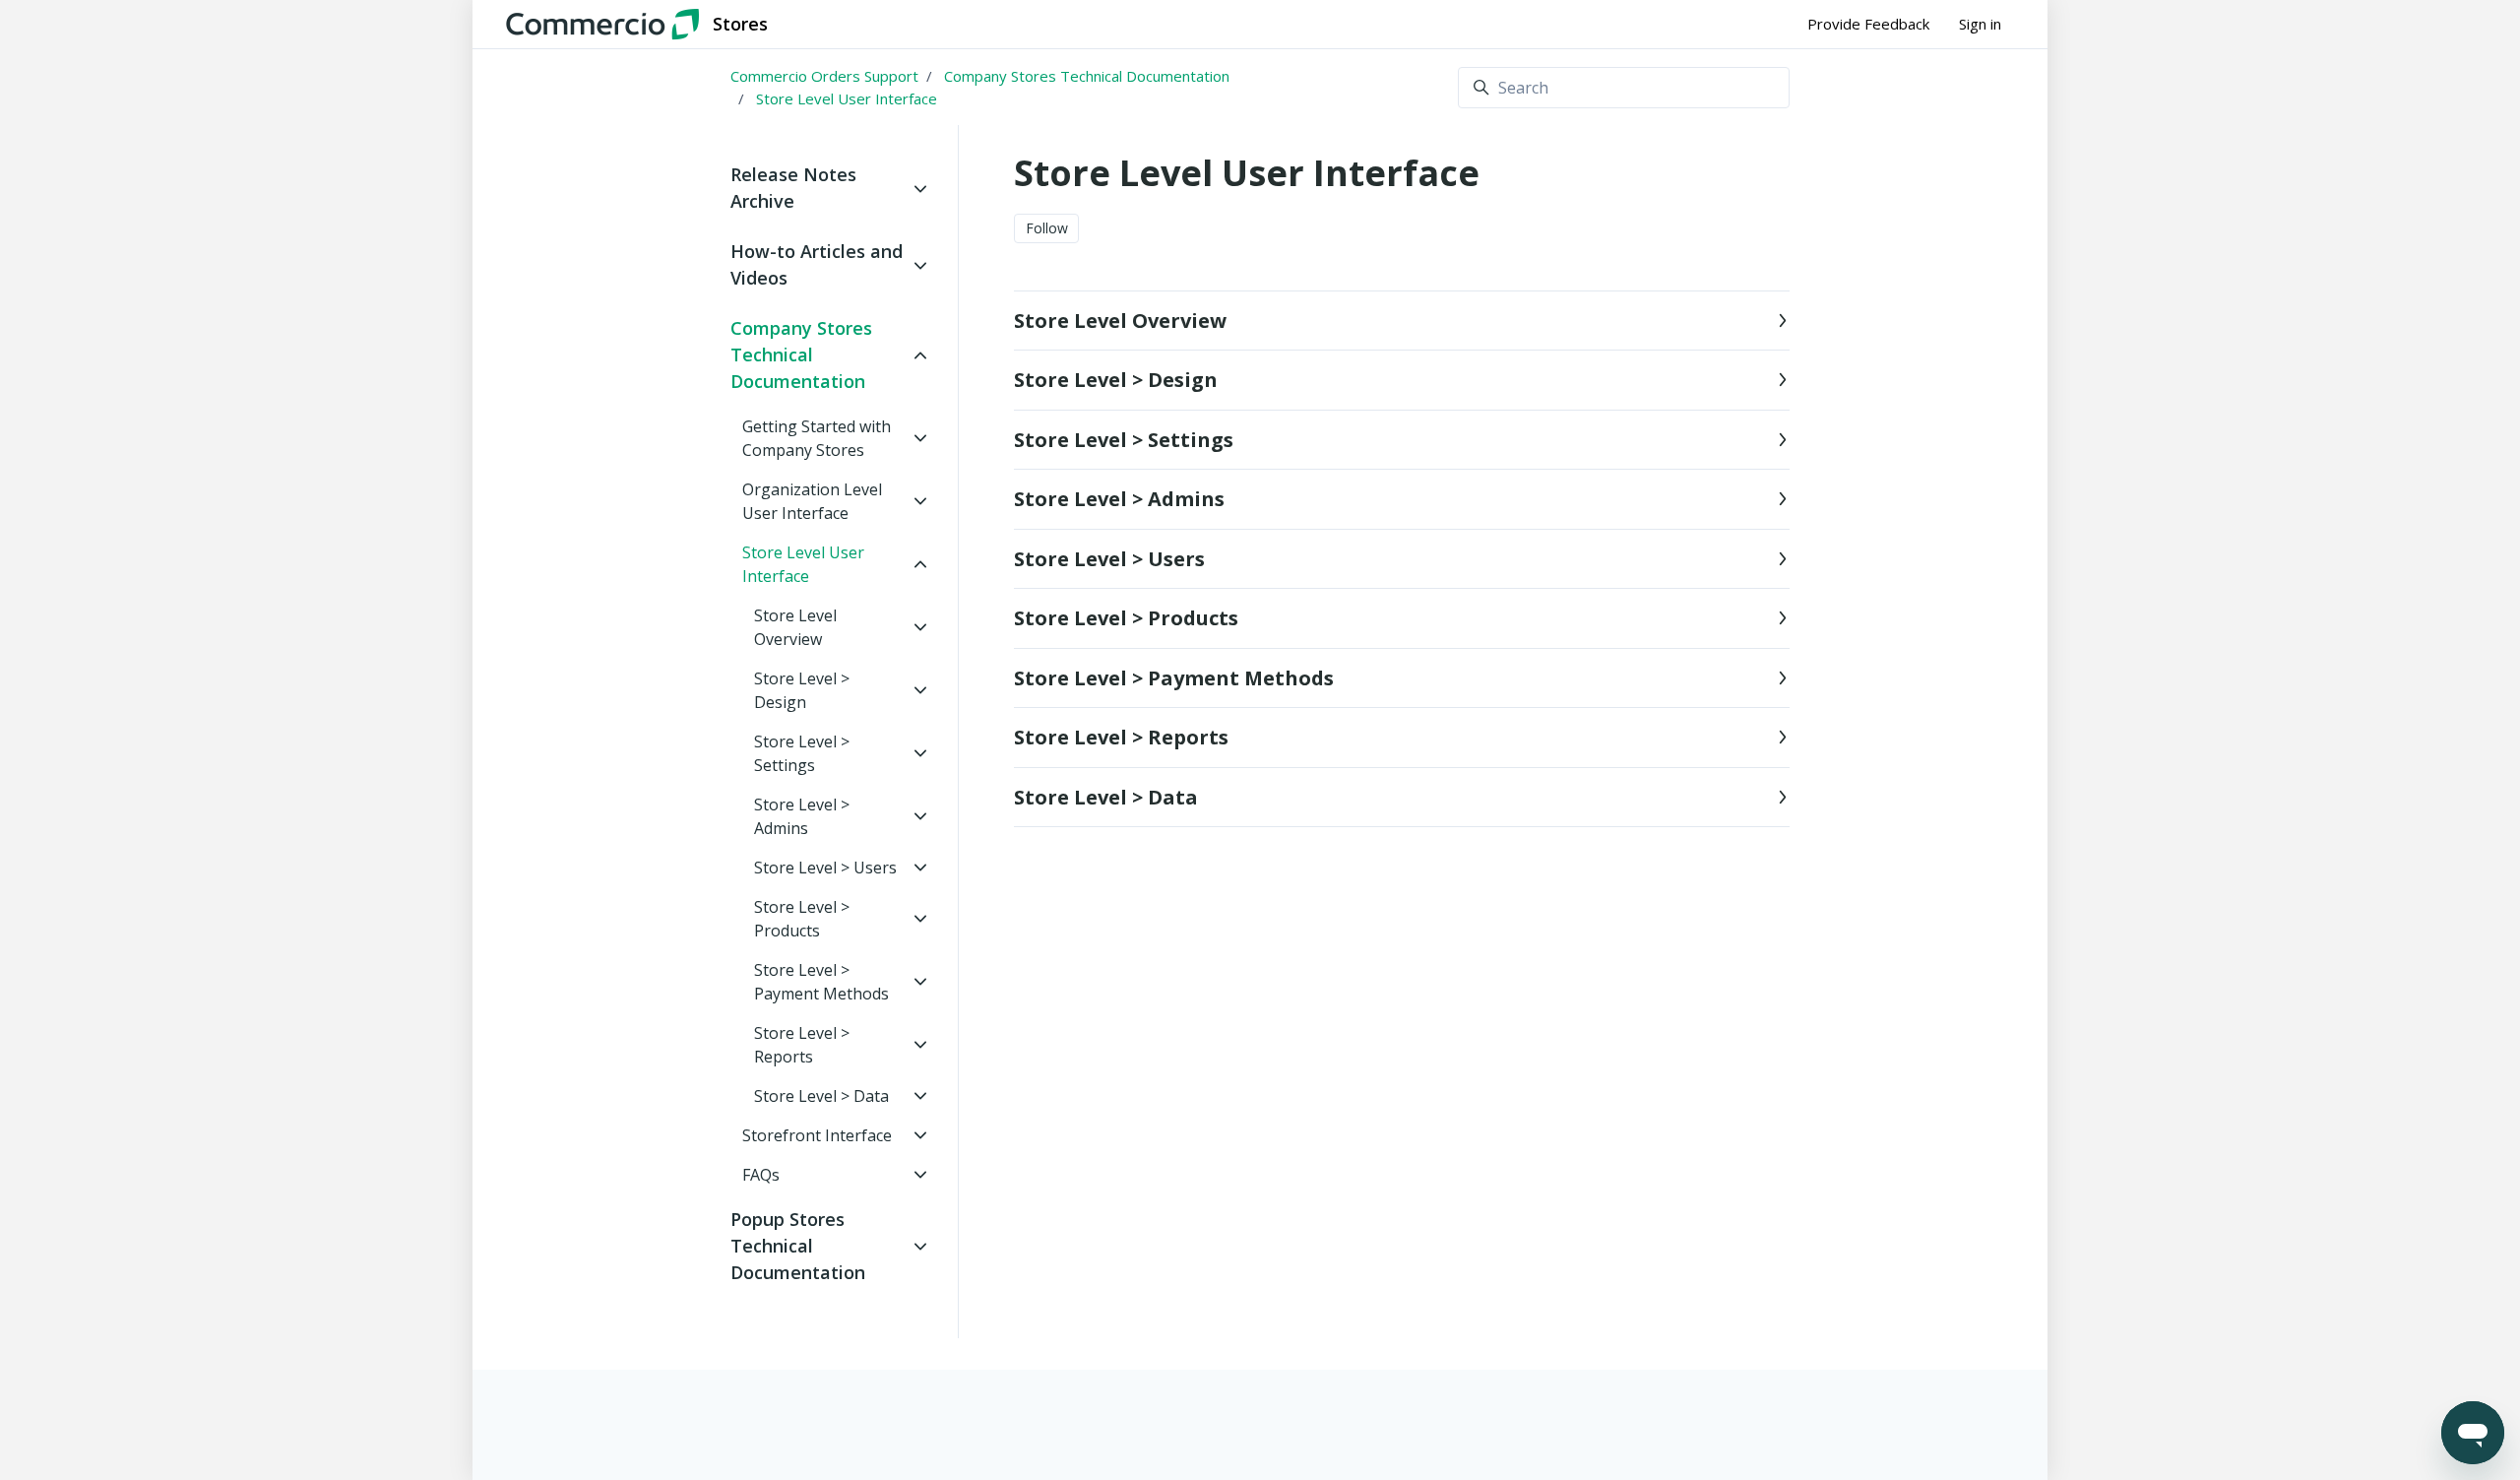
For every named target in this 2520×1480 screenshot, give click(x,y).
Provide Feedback (1868, 24)
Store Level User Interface (847, 98)
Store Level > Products (1126, 618)
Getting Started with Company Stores (817, 438)
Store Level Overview (1120, 321)
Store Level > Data (1106, 797)
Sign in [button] (1980, 24)
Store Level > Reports (1121, 737)
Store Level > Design (1116, 380)
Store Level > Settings (1124, 440)
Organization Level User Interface (812, 501)
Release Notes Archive (793, 188)
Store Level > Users (1109, 559)
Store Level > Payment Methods (1174, 678)
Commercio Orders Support (824, 76)
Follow (1047, 228)
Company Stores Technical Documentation (1087, 76)
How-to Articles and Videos (817, 264)
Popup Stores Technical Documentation (798, 1246)
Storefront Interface (817, 1135)
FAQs (761, 1175)
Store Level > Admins (1119, 499)
